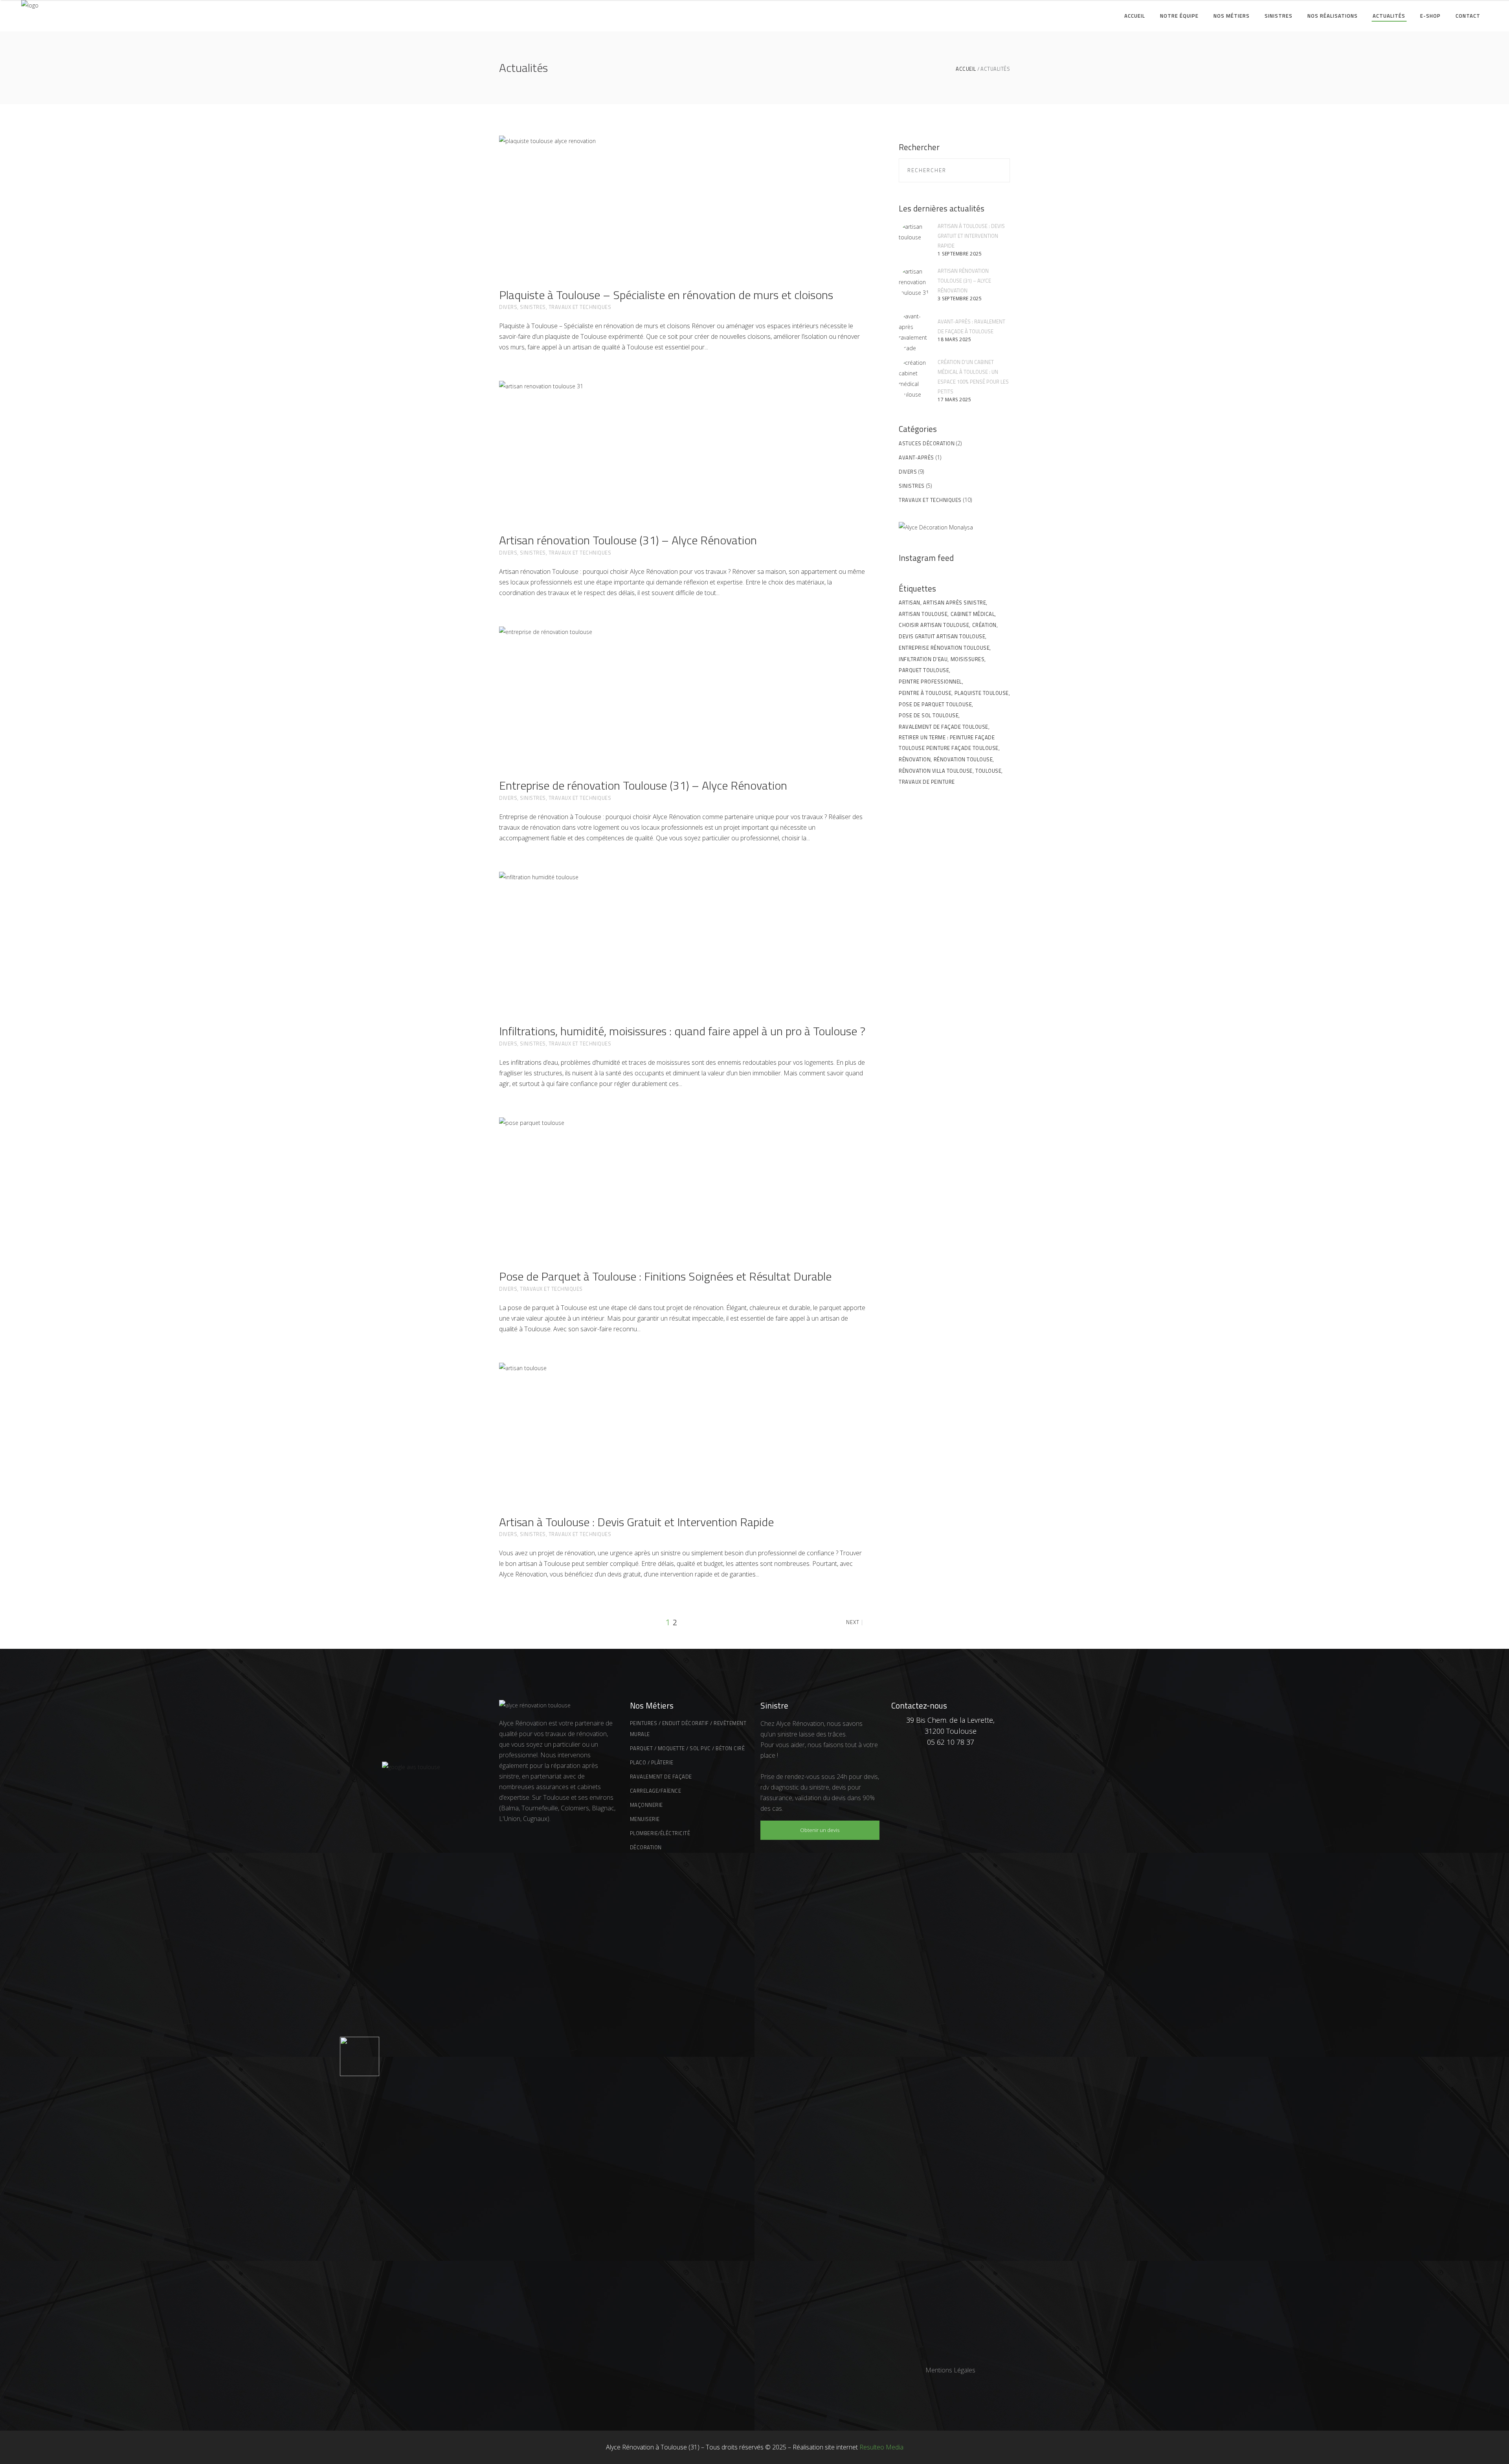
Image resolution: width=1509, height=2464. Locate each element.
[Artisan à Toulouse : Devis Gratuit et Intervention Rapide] (682, 1430)
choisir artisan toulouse (934, 625)
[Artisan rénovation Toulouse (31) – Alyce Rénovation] (682, 448)
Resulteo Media (881, 2447)
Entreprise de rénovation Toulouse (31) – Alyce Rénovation (643, 785)
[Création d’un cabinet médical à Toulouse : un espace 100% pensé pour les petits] (915, 379)
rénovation (915, 759)
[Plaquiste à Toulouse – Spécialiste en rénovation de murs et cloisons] (682, 203)
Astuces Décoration (927, 443)
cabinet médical (973, 614)
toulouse (988, 771)
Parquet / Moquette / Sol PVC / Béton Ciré (687, 1748)
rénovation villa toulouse (936, 771)
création (984, 625)
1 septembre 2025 (960, 254)
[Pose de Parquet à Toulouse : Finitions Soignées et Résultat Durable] (682, 1185)
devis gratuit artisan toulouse (942, 636)
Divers (508, 307)
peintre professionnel (930, 682)
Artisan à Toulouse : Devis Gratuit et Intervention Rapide (636, 1522)
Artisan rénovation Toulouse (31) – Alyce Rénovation (628, 540)
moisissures (968, 659)
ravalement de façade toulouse (944, 727)
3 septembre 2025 (960, 299)
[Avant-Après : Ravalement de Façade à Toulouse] (915, 332)
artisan (910, 603)
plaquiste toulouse (982, 693)
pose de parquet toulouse (935, 704)
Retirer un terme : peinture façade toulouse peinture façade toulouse (949, 743)
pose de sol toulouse (929, 715)
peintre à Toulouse (925, 693)
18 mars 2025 (954, 339)
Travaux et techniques (580, 307)
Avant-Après (916, 458)
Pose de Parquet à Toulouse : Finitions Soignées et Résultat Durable (665, 1276)
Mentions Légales (950, 2370)
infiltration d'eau (923, 659)
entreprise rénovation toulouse (944, 648)
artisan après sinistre (955, 603)
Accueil (966, 69)
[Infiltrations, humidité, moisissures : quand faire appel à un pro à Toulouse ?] (682, 939)
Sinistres (533, 307)
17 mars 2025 (954, 400)
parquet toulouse (924, 670)
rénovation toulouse (963, 759)
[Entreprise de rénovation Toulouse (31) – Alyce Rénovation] (682, 694)
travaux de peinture (927, 782)
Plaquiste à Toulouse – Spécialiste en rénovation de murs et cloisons (666, 295)
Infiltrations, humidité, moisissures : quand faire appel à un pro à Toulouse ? (682, 1031)
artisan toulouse (923, 614)
